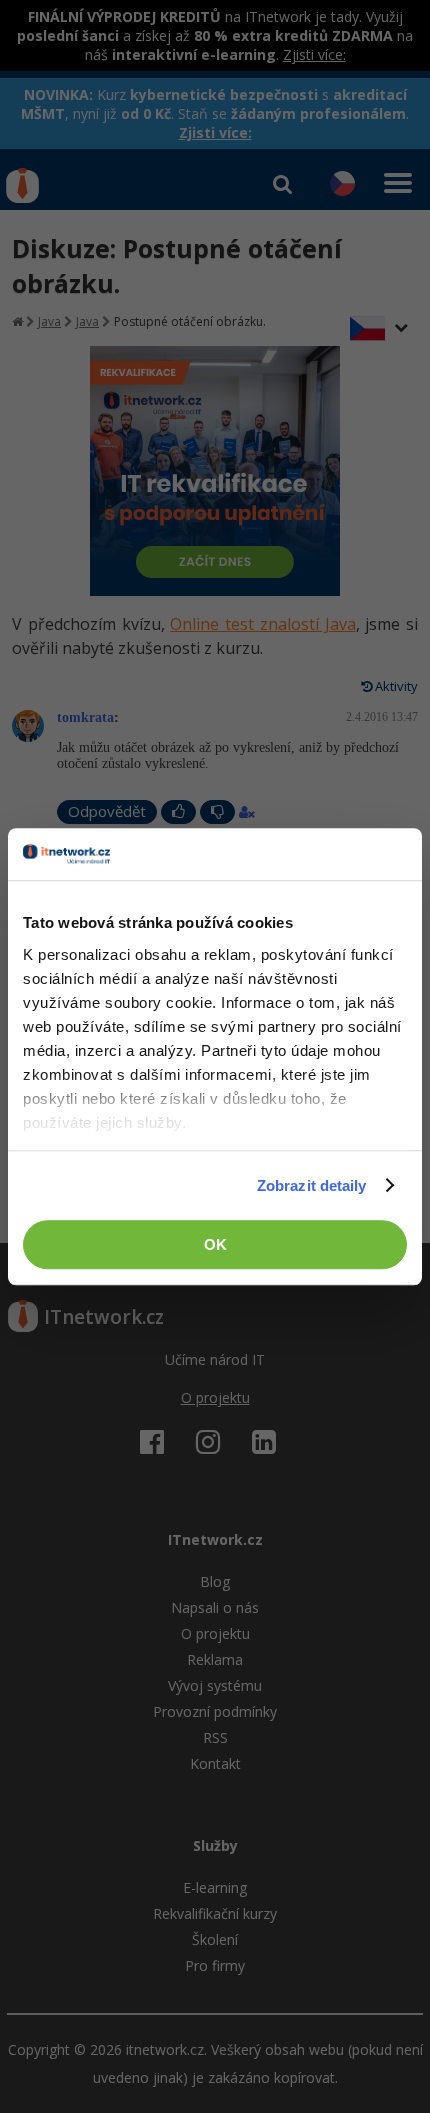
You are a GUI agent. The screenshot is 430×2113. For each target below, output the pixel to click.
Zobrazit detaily (312, 1185)
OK (215, 1244)
